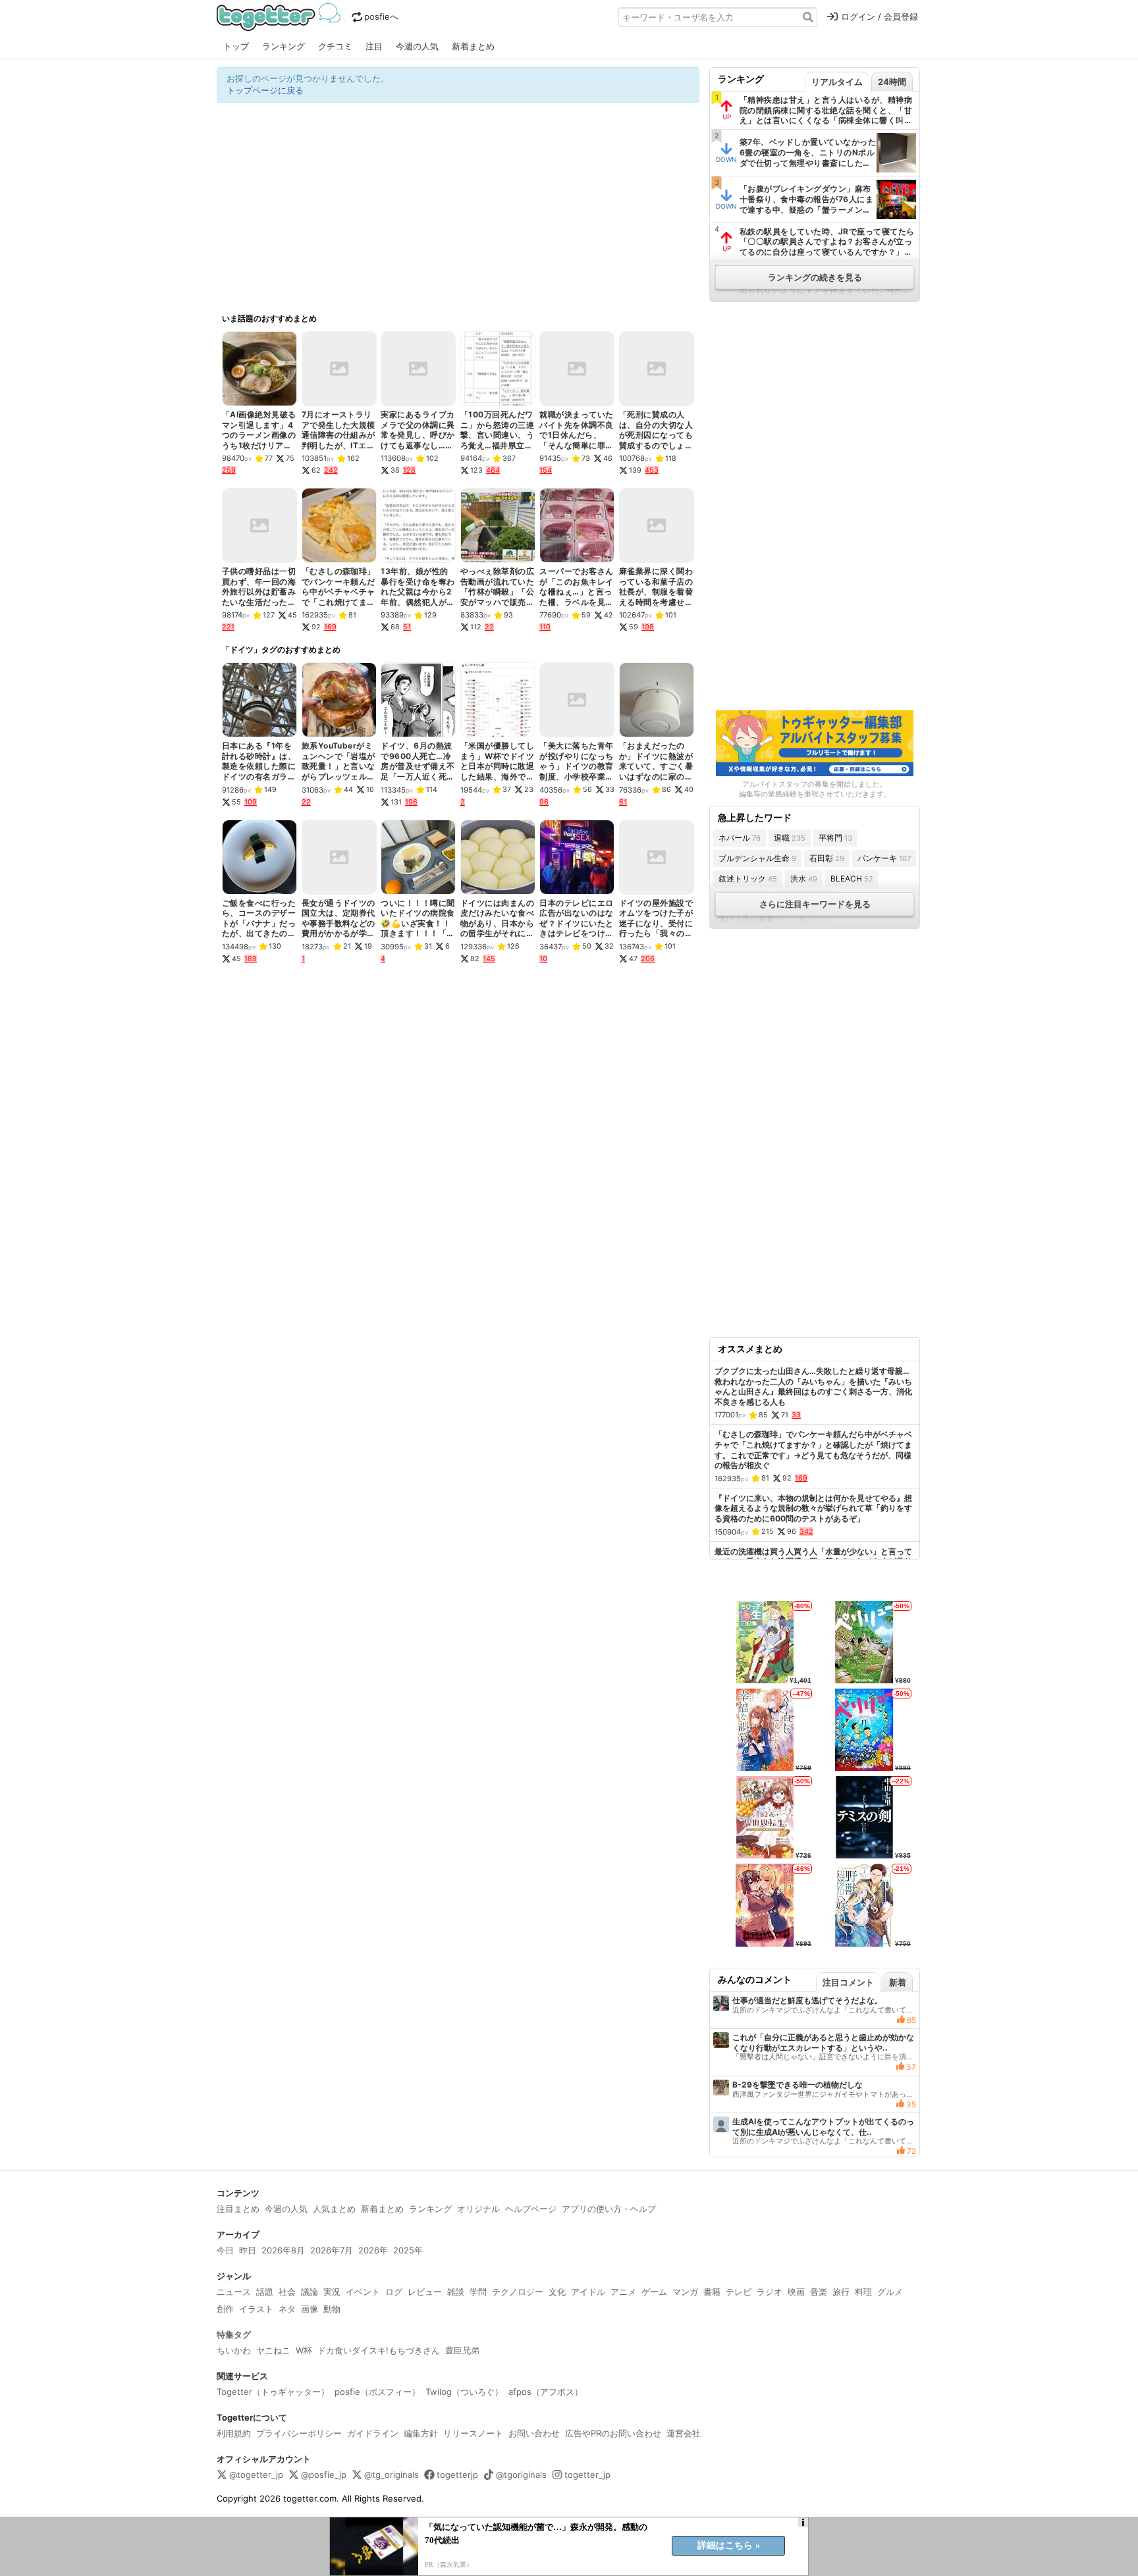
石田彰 (827, 858)
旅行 (841, 2292)
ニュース (234, 2292)
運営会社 (684, 2433)
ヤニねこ (273, 2350)
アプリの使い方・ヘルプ (609, 2209)
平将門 (835, 838)
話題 (265, 2292)
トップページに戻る (265, 90)
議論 (310, 2292)
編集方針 (421, 2433)
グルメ (890, 2292)
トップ (236, 46)
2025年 (408, 2250)
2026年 (373, 2250)
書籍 (712, 2292)
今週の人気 (417, 46)
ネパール (740, 838)
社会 (287, 2292)
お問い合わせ (534, 2433)
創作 (225, 2309)
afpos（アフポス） (546, 2392)
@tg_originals (392, 2475)
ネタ (287, 2309)
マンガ (685, 2292)
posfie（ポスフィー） (377, 2392)
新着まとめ (473, 46)
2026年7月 (332, 2250)
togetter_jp (587, 2475)
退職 (790, 838)
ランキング (284, 46)
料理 (863, 2292)
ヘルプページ (531, 2209)
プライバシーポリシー (299, 2433)
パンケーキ (884, 858)
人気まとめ (334, 2209)
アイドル (588, 2292)
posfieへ (381, 16)
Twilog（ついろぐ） (464, 2392)
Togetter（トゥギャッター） (273, 2392)
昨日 (248, 2250)
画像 (310, 2309)
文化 (557, 2292)
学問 (478, 2292)
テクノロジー (518, 2292)
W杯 (304, 2350)
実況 (332, 2292)
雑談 (456, 2292)
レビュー (425, 2292)
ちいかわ (234, 2350)
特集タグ (234, 2334)
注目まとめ (238, 2209)
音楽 (819, 2292)
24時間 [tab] (892, 82)
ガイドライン (373, 2433)
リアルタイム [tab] (837, 82)
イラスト (256, 2309)
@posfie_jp (324, 2475)
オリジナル (478, 2209)
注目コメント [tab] (848, 1982)
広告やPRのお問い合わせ (613, 2433)
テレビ (739, 2292)
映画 (796, 2292)
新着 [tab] (898, 1982)
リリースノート (473, 2433)
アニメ (623, 2292)
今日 (225, 2250)
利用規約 (234, 2433)
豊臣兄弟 (462, 2350)
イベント (363, 2292)
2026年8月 (283, 2250)
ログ (394, 2292)
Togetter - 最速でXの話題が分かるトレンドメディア (281, 17)
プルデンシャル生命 (757, 858)
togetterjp (457, 2475)
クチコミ (335, 46)
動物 (332, 2309)
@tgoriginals (521, 2475)
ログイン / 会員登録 (880, 16)
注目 (374, 46)
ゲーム (654, 2292)
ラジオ (770, 2292)
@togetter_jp (256, 2475)
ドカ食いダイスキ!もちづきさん (379, 2350)
